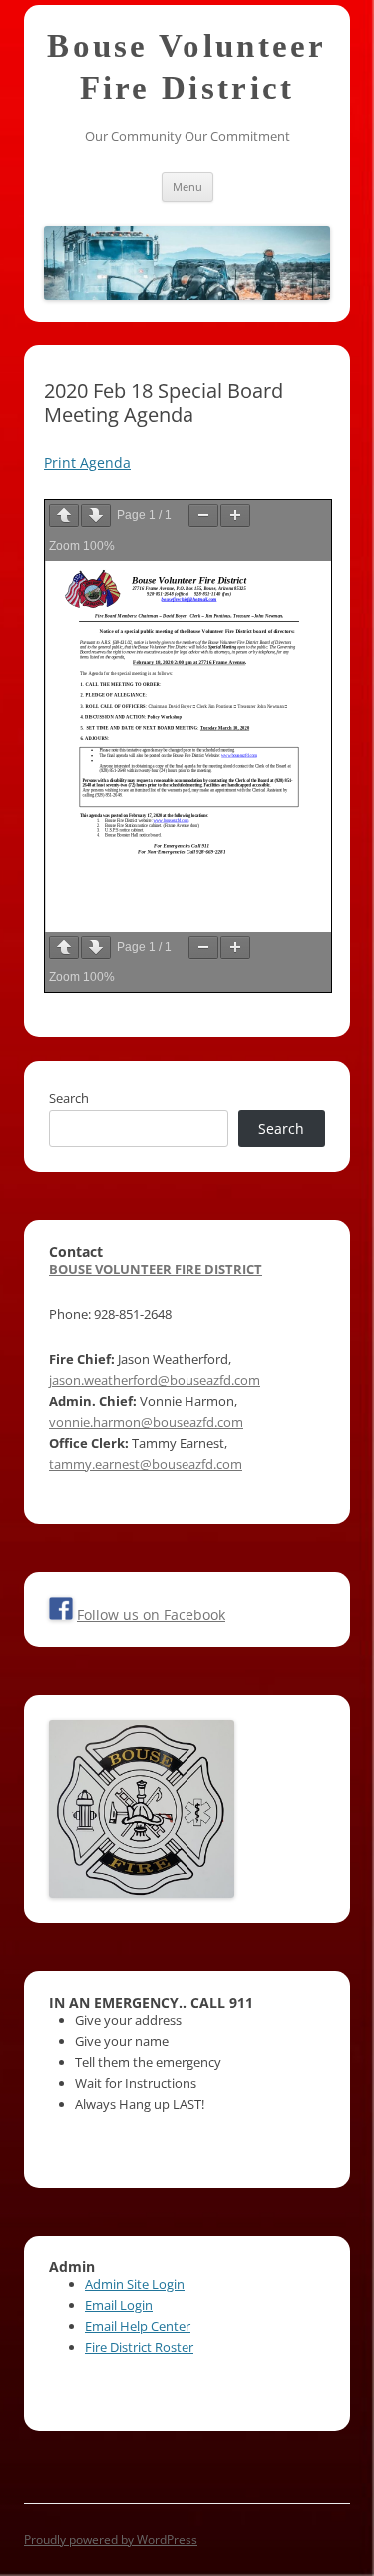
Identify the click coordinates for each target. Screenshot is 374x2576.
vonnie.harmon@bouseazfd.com (146, 1422)
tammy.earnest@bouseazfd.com (146, 1464)
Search (69, 1098)
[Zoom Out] (203, 516)
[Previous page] (64, 516)
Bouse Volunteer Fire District (187, 67)
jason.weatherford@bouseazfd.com (155, 1380)
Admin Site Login (135, 2284)
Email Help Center (138, 2326)
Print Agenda (87, 463)
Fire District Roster (139, 2347)
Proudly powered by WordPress (111, 2540)
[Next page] (96, 516)
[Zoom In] (235, 516)
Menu (187, 186)
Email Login (119, 2305)
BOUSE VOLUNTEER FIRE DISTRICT (156, 1269)
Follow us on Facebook (151, 1615)
